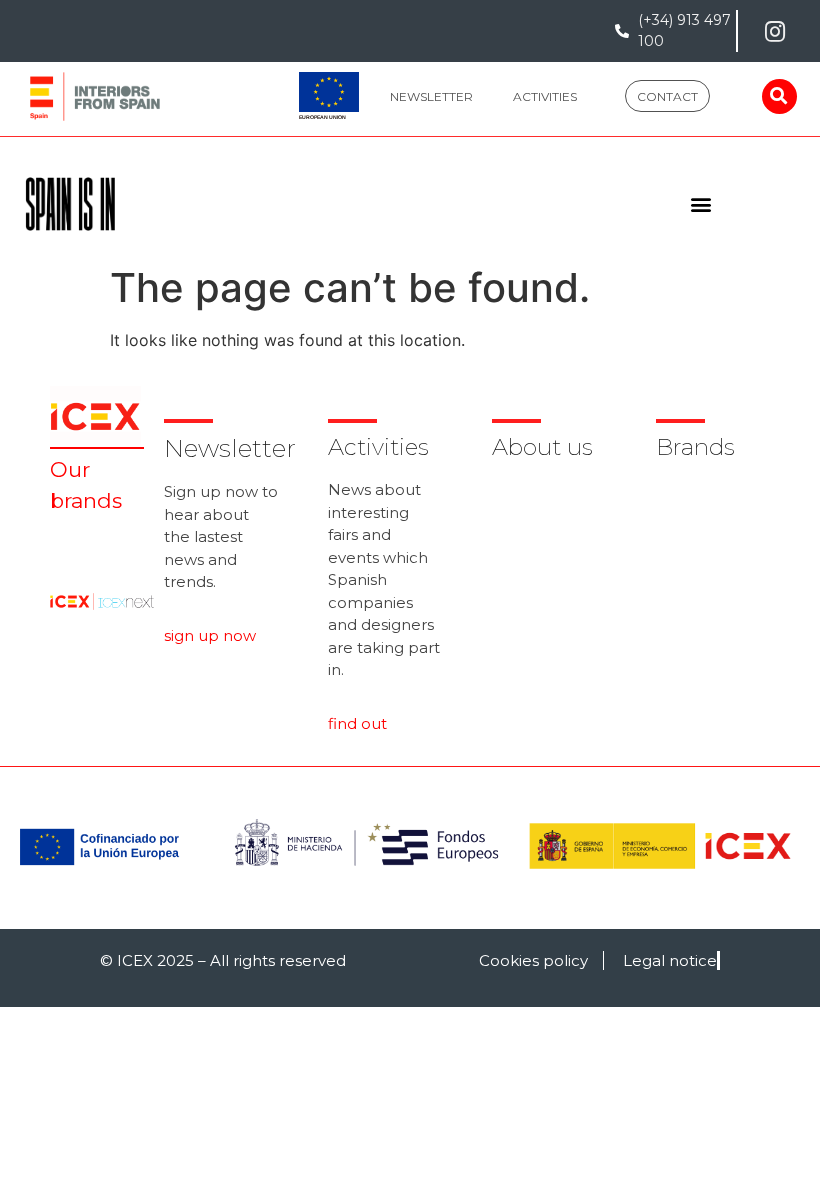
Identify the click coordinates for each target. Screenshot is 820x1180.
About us (542, 447)
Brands (695, 447)
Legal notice (670, 960)
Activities (378, 447)
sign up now (210, 635)
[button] (431, 96)
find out (357, 723)
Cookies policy (533, 960)
